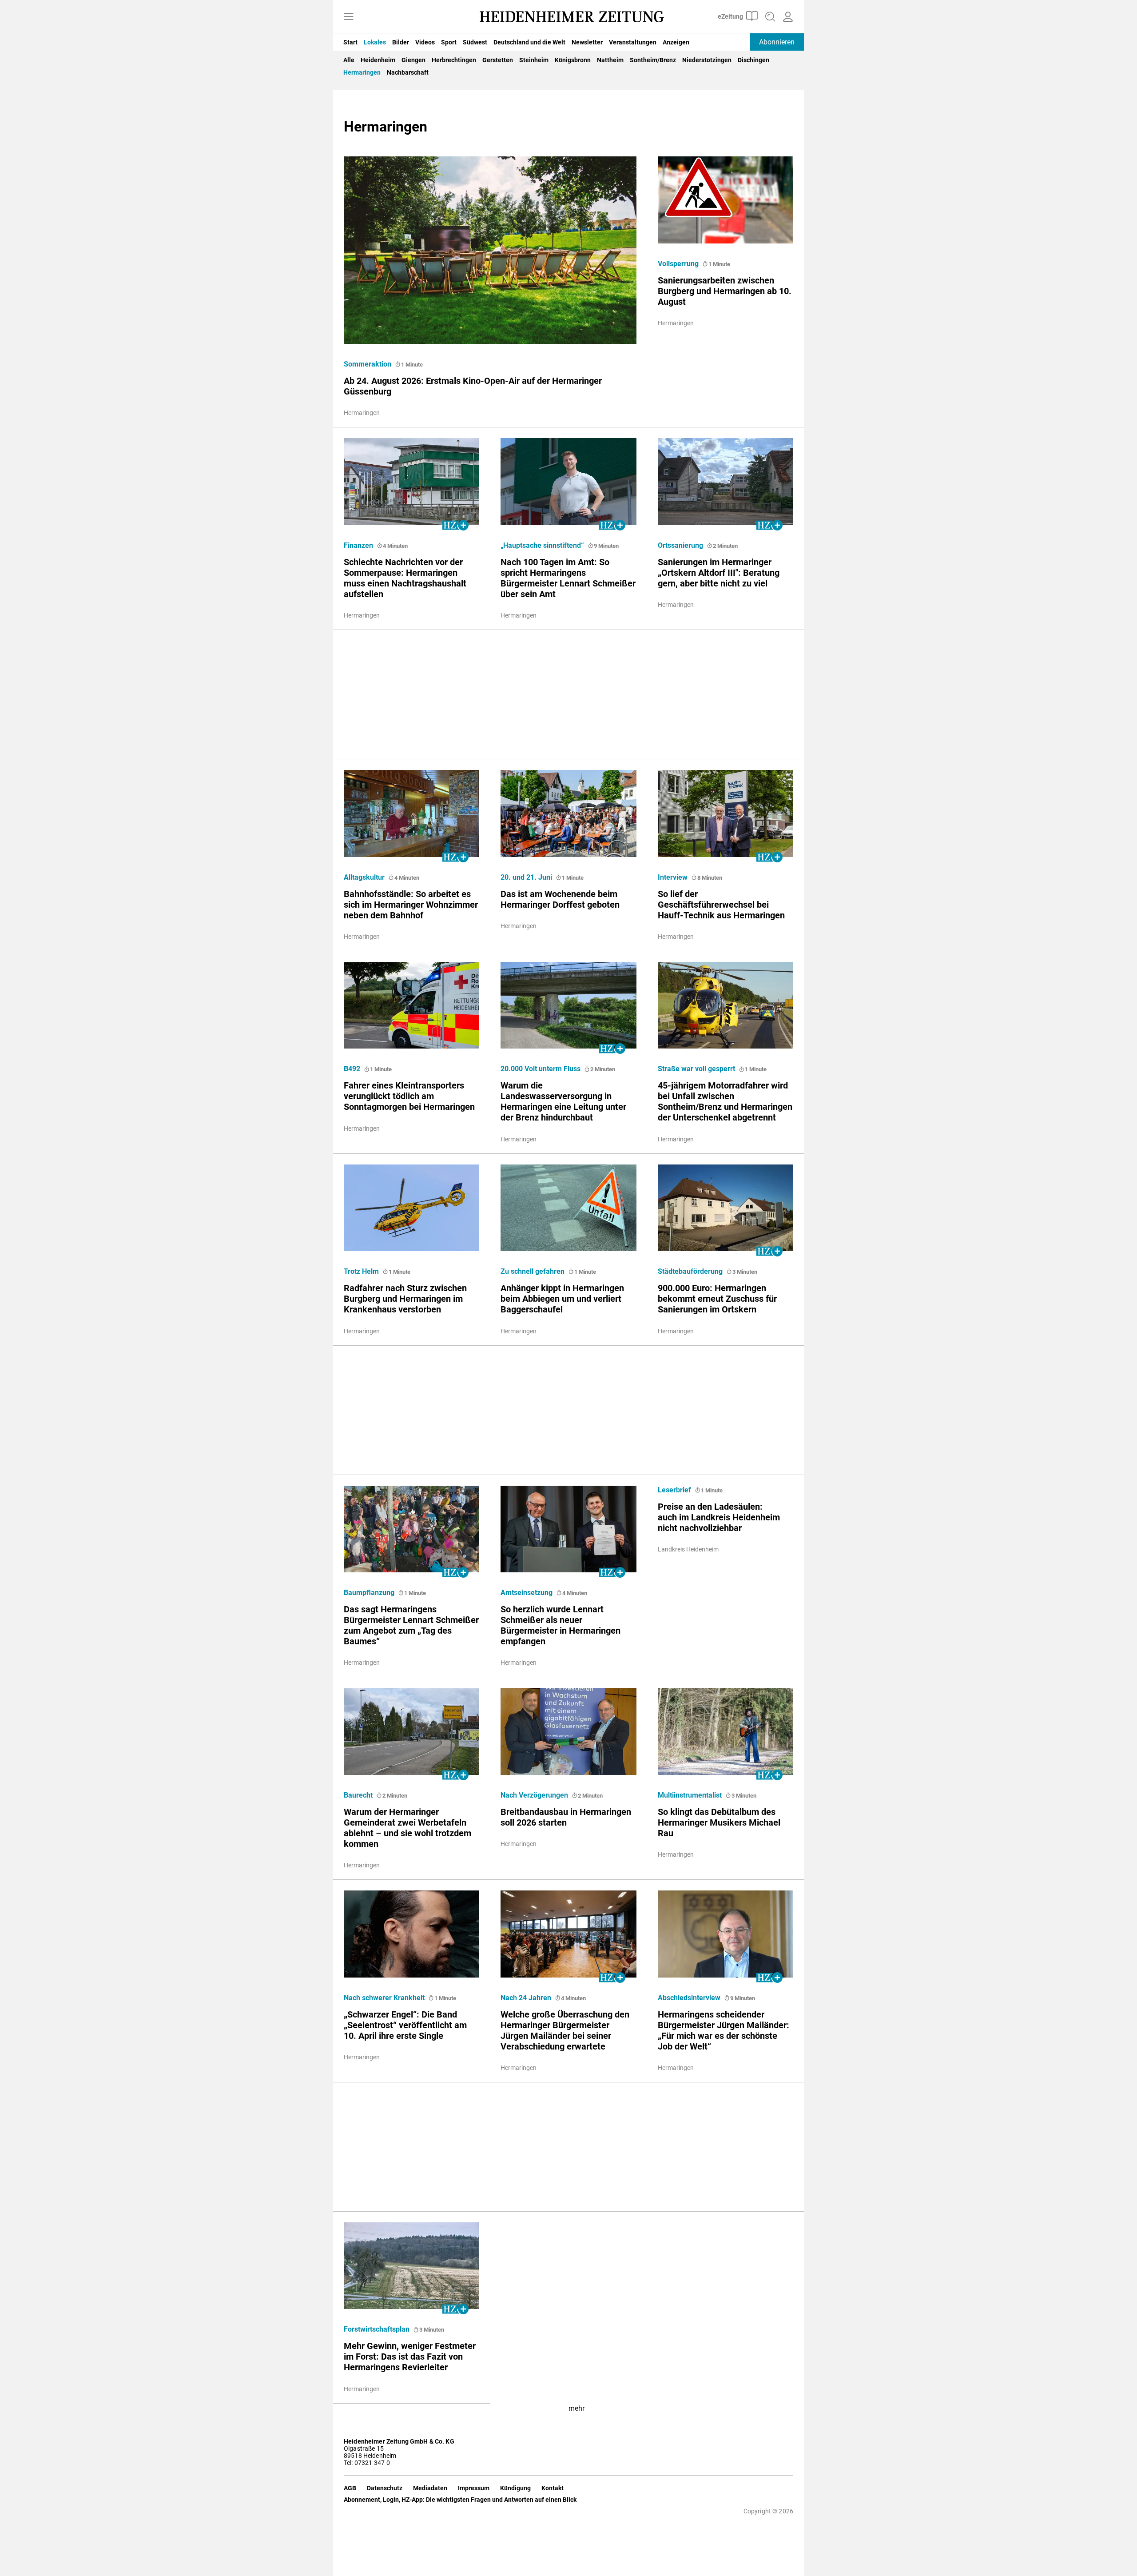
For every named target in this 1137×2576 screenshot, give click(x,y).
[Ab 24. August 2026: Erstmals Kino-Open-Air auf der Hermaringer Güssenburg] (490, 247)
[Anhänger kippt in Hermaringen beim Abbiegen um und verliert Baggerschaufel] (568, 1205)
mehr (576, 2408)
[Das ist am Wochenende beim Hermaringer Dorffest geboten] (568, 811)
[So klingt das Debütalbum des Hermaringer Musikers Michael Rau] (726, 1729)
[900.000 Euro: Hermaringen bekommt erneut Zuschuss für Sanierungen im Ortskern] (726, 1205)
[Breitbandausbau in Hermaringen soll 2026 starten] (568, 1729)
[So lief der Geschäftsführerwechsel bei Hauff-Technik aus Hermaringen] (726, 811)
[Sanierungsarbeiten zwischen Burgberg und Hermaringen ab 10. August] (726, 197)
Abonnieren (777, 42)
